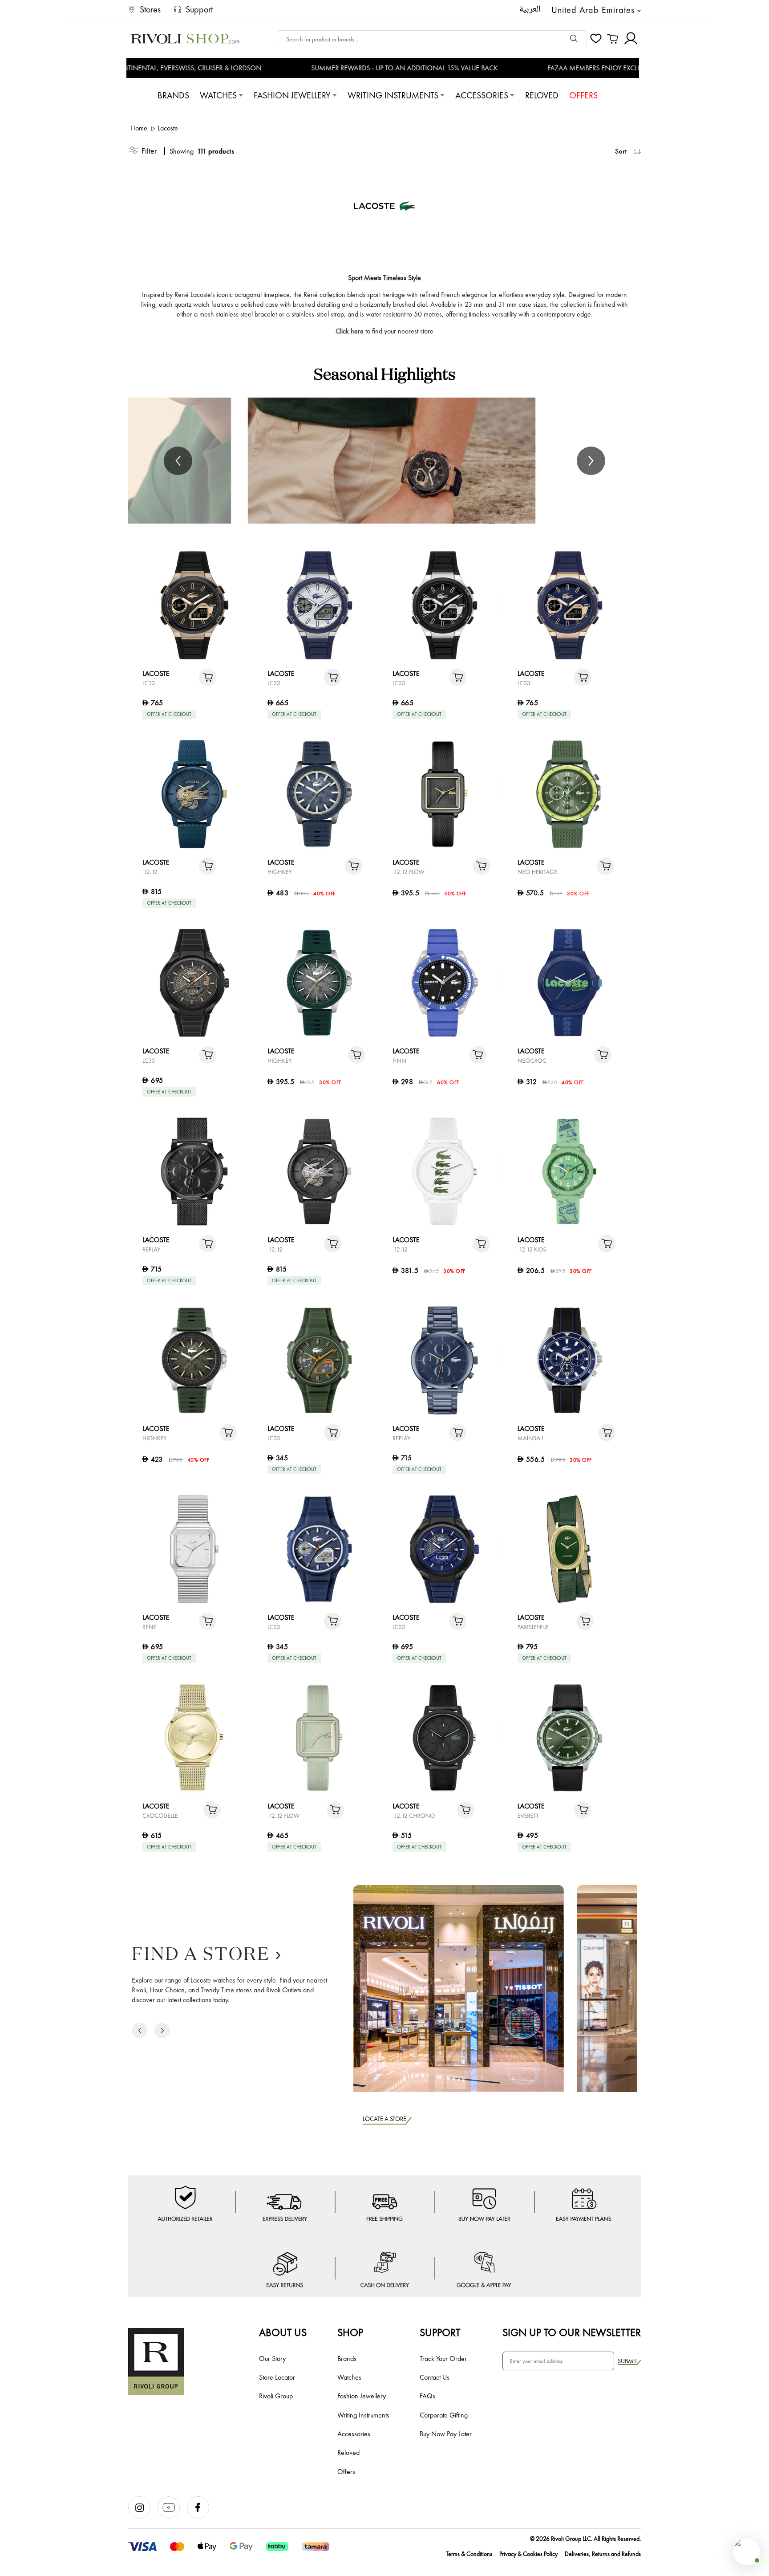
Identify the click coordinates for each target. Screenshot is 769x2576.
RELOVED (542, 95)
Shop (350, 2332)
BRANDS (173, 95)
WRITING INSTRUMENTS (393, 95)
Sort (621, 151)
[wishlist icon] (596, 39)
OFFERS (583, 95)
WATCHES (218, 95)
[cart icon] (613, 39)
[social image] (143, 2516)
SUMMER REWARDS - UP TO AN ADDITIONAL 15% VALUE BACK (389, 68)
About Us (283, 2332)
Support (440, 2332)
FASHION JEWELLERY (292, 95)
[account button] (631, 39)
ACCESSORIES (482, 95)
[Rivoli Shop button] (747, 2552)
